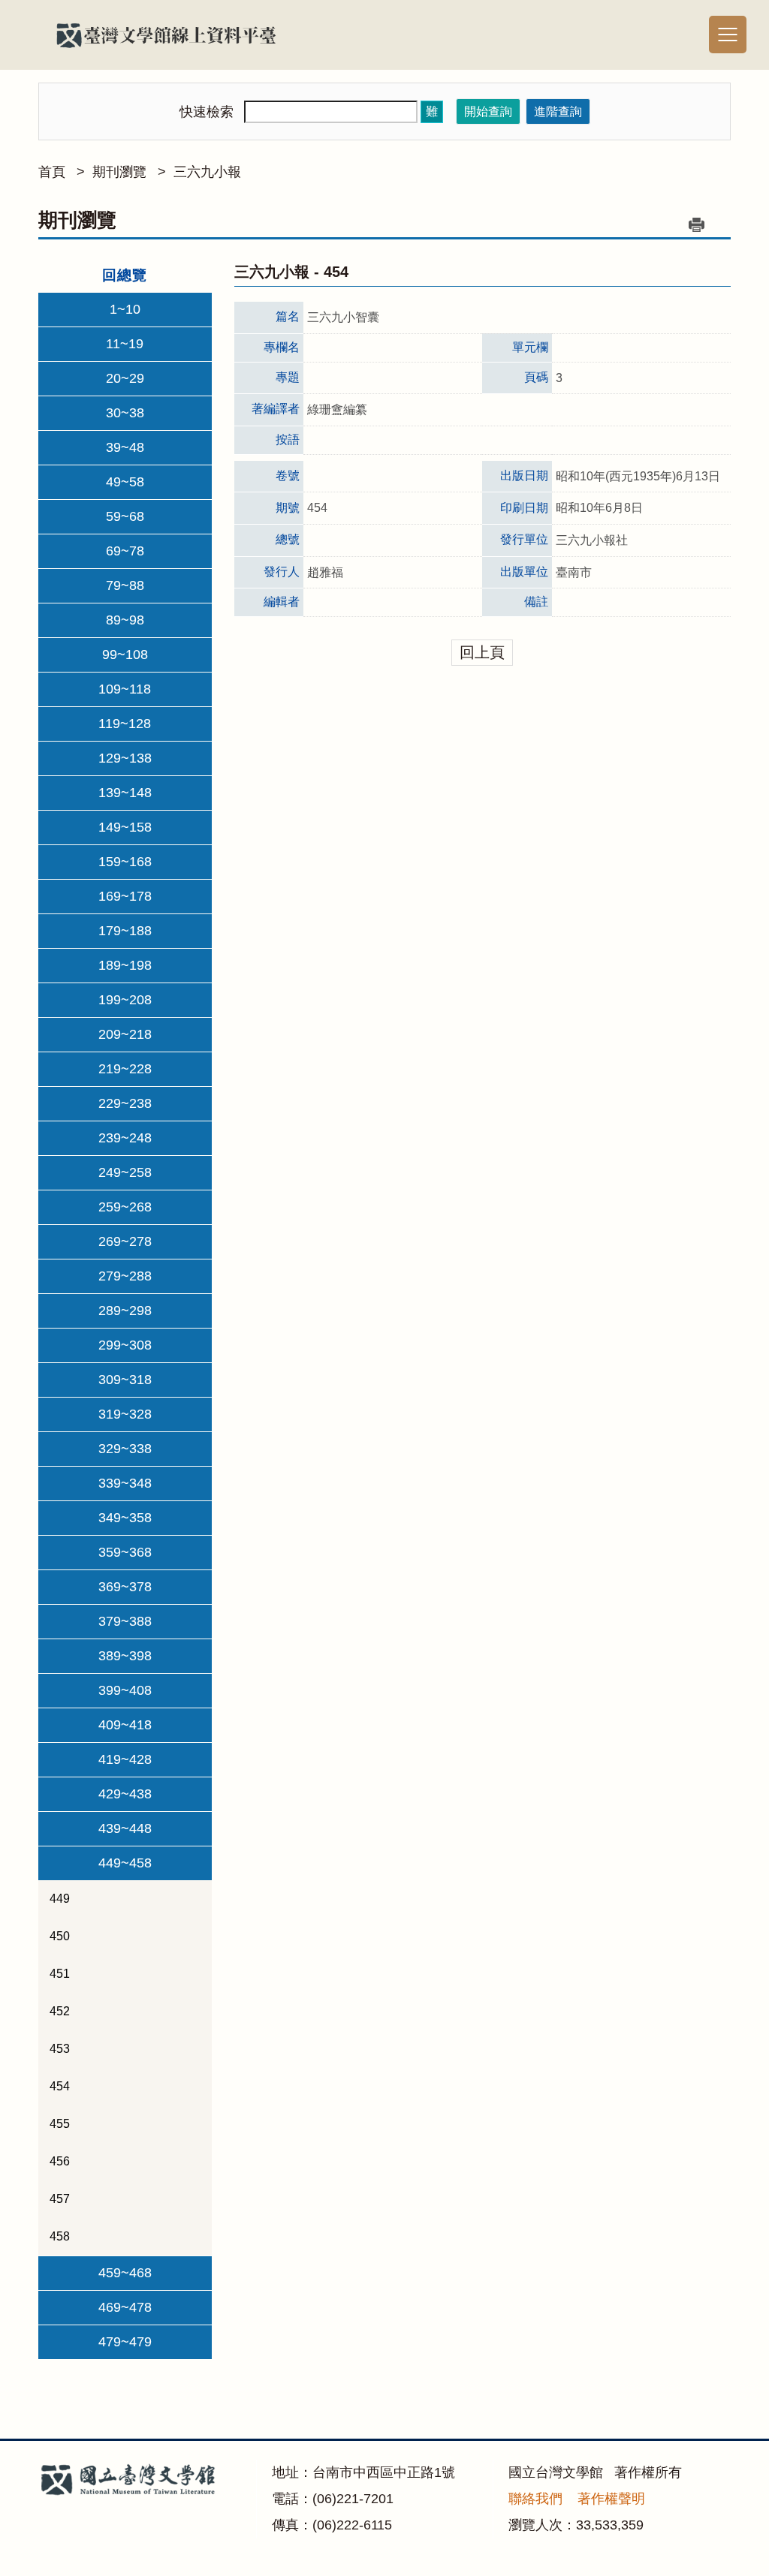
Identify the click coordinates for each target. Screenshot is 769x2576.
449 (60, 1899)
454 (60, 2086)
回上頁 (482, 652)
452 (60, 2011)
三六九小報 (207, 172)
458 (60, 2236)
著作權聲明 (611, 2499)
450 (60, 1936)
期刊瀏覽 (119, 172)
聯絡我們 (535, 2499)
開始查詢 (488, 111)
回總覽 (125, 275)
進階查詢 (558, 111)
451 (60, 1974)
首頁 (52, 172)
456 (60, 2161)
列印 (697, 224)
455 (60, 2124)
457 (60, 2199)
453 (60, 2049)
